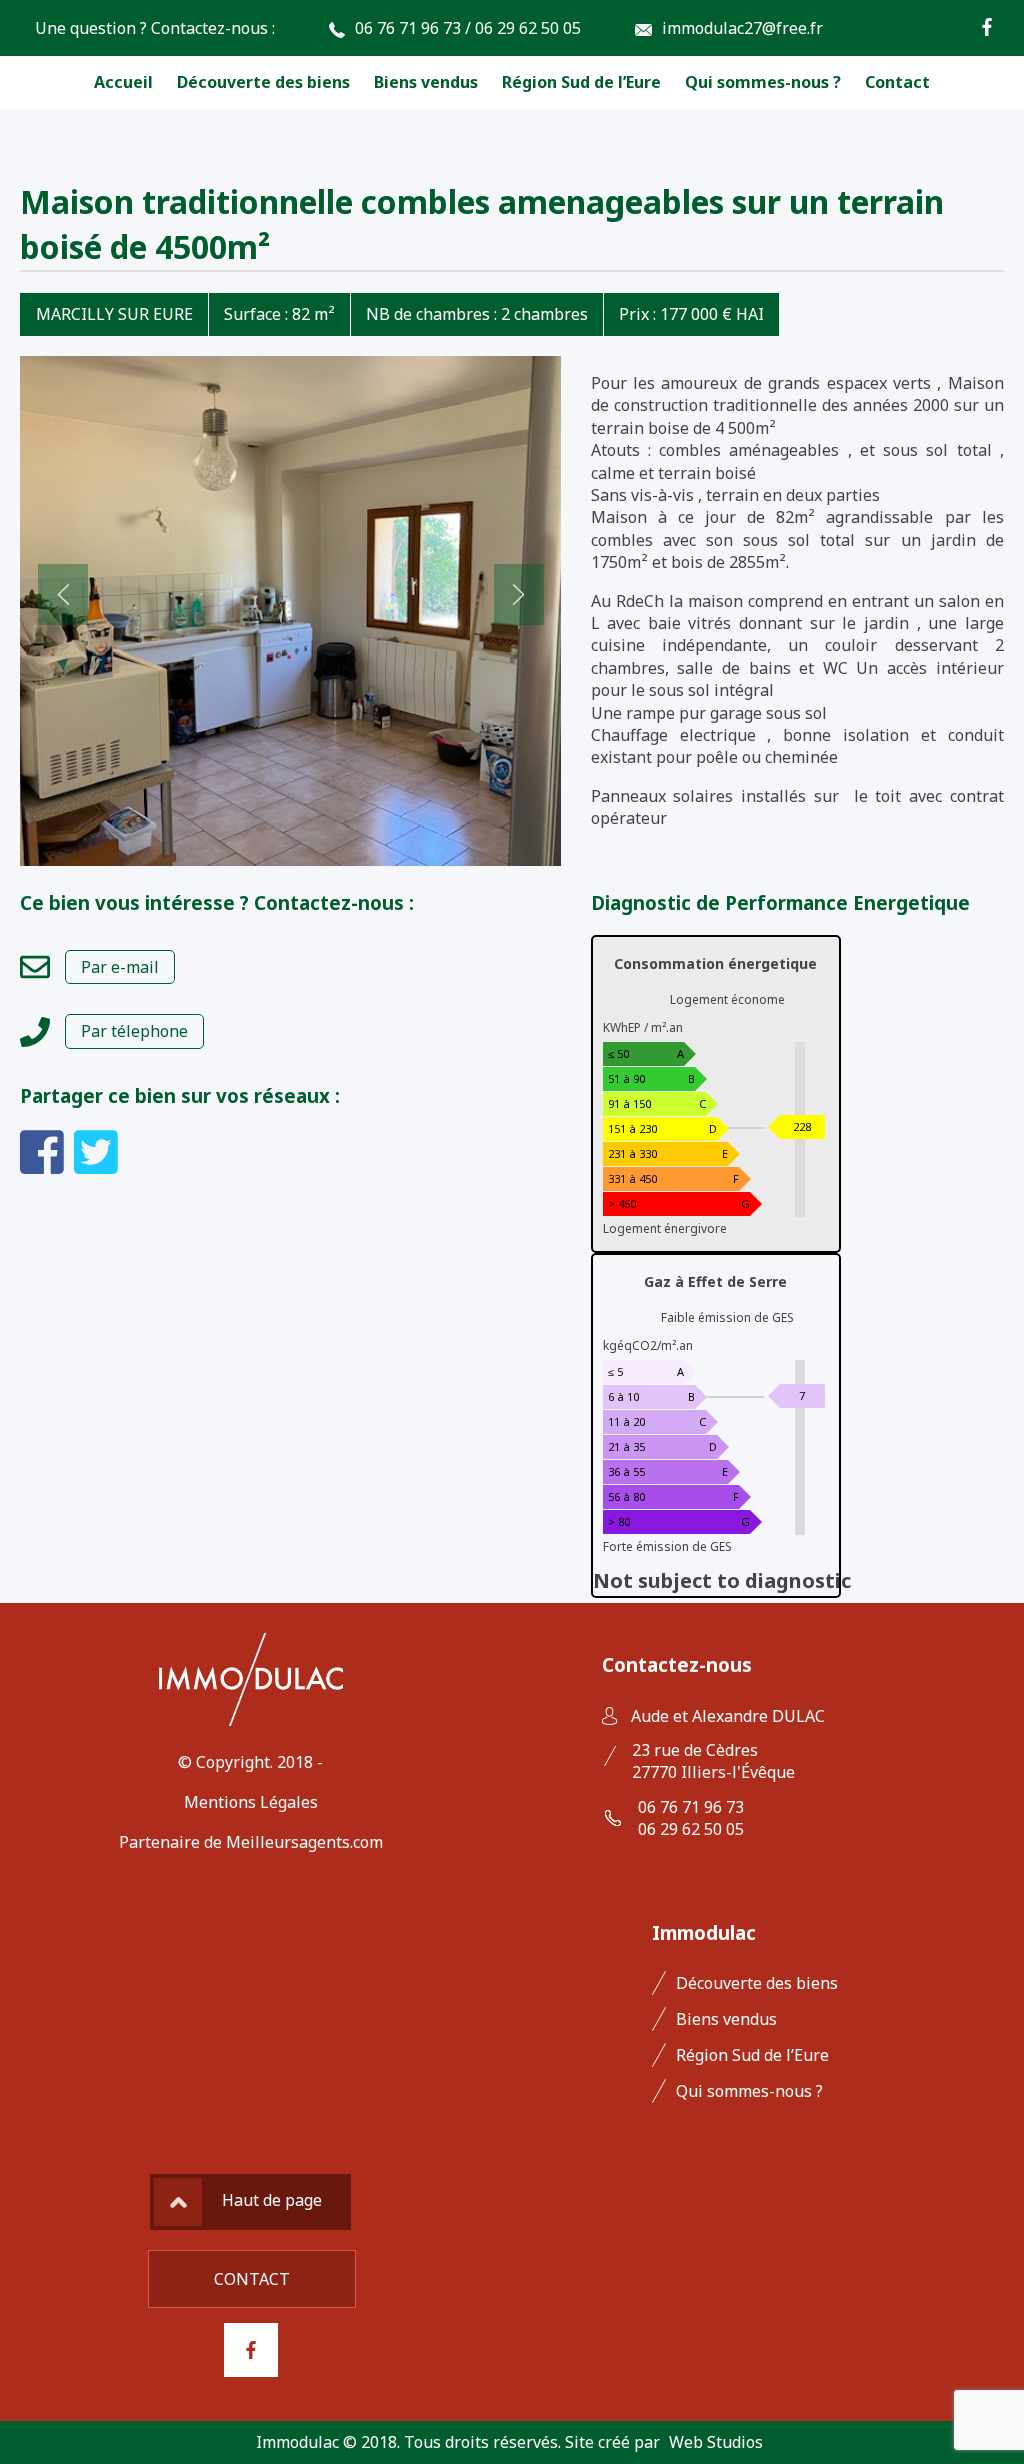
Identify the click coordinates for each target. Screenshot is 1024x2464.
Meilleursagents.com (304, 1842)
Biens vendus (426, 82)
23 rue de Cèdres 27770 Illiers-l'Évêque (713, 1761)
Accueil (123, 82)
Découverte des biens (263, 82)
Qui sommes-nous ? (763, 82)
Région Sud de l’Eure (581, 82)
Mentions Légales (251, 1802)
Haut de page (272, 2200)
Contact (897, 82)
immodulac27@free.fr (742, 28)
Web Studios (716, 2442)
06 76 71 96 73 (408, 28)
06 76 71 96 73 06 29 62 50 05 (691, 1818)
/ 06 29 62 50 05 (523, 28)
